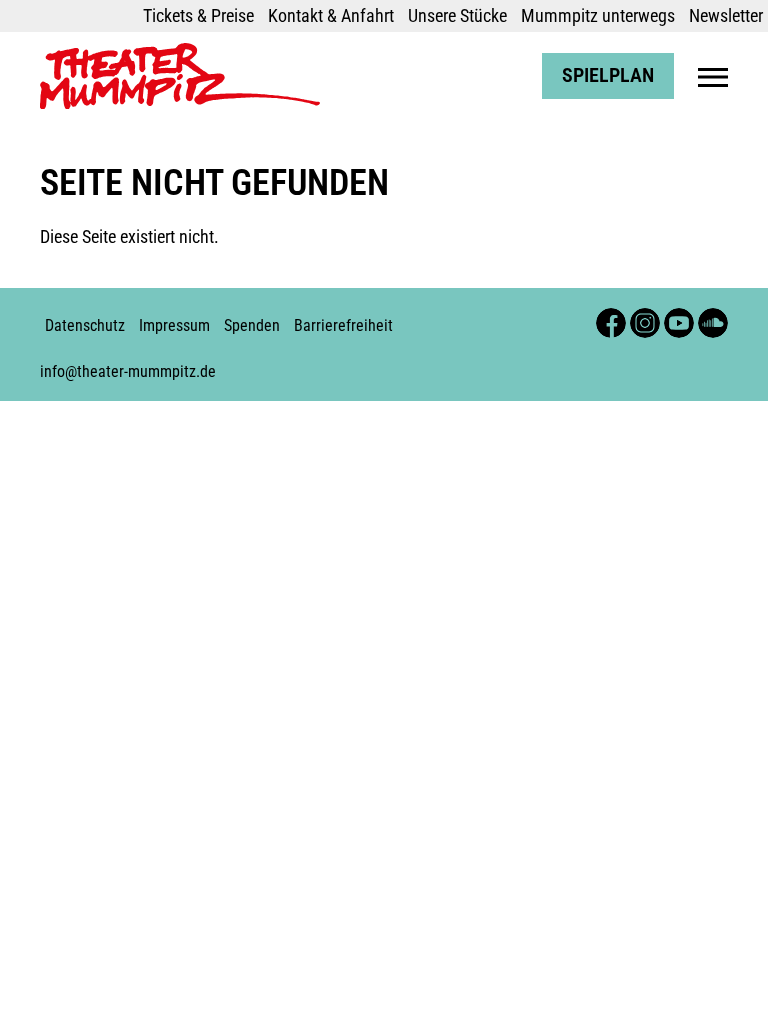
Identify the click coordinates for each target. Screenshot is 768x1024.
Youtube (679, 317)
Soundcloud (713, 317)
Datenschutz (85, 325)
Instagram (645, 317)
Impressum (174, 325)
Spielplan (608, 75)
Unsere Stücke (457, 15)
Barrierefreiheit (343, 325)
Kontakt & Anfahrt (331, 15)
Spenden (252, 325)
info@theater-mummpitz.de (128, 371)
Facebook (611, 317)
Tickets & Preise (198, 15)
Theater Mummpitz (107, 53)
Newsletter (726, 15)
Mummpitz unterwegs (598, 15)
